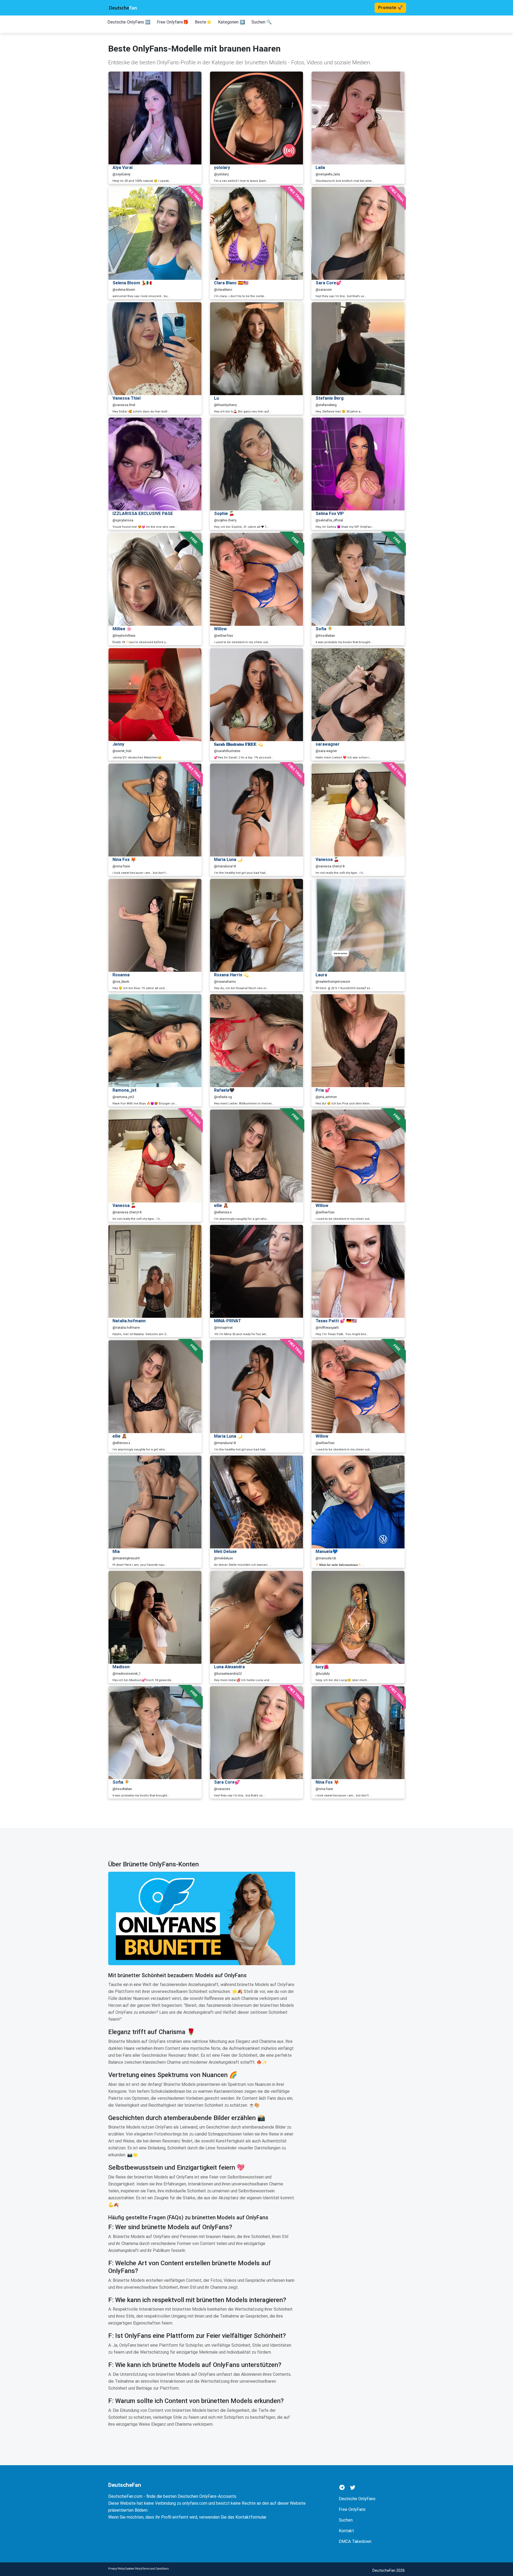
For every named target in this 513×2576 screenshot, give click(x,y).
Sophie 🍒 (224, 514)
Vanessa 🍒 (327, 860)
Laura (321, 975)
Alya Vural (123, 168)
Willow (220, 629)
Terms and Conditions (156, 2569)
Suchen (346, 2520)
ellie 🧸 (221, 1206)
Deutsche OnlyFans (357, 2499)
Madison (121, 1667)
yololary (222, 168)
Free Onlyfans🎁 (173, 22)
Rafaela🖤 (224, 1090)
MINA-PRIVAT (228, 1321)
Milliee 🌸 (122, 629)
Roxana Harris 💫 (231, 975)
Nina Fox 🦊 (124, 860)
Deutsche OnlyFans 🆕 (129, 22)
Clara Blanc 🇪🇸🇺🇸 (231, 283)
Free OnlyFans (352, 2509)
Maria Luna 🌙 (228, 860)
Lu (216, 398)
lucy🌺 (322, 1667)
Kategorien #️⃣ (232, 22)
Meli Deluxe (225, 1552)
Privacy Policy (116, 2569)
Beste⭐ (203, 22)
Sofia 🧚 (324, 629)
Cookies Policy (133, 2569)
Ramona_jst (125, 1090)
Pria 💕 (323, 1090)
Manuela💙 (327, 1552)
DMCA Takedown (355, 2541)
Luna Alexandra (229, 1667)
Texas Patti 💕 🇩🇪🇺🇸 (336, 1321)
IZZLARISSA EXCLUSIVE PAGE (143, 514)
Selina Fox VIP (330, 514)
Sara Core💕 (329, 283)
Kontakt (346, 2531)
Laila (320, 168)
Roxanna (121, 975)
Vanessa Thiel (127, 398)
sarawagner (328, 744)
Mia (116, 1552)
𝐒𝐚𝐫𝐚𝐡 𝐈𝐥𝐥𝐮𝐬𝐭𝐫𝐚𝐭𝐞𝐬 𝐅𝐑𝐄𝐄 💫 (238, 744)
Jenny (118, 744)
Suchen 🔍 (262, 22)
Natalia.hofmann (129, 1321)
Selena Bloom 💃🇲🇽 (132, 283)
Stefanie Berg (330, 398)
